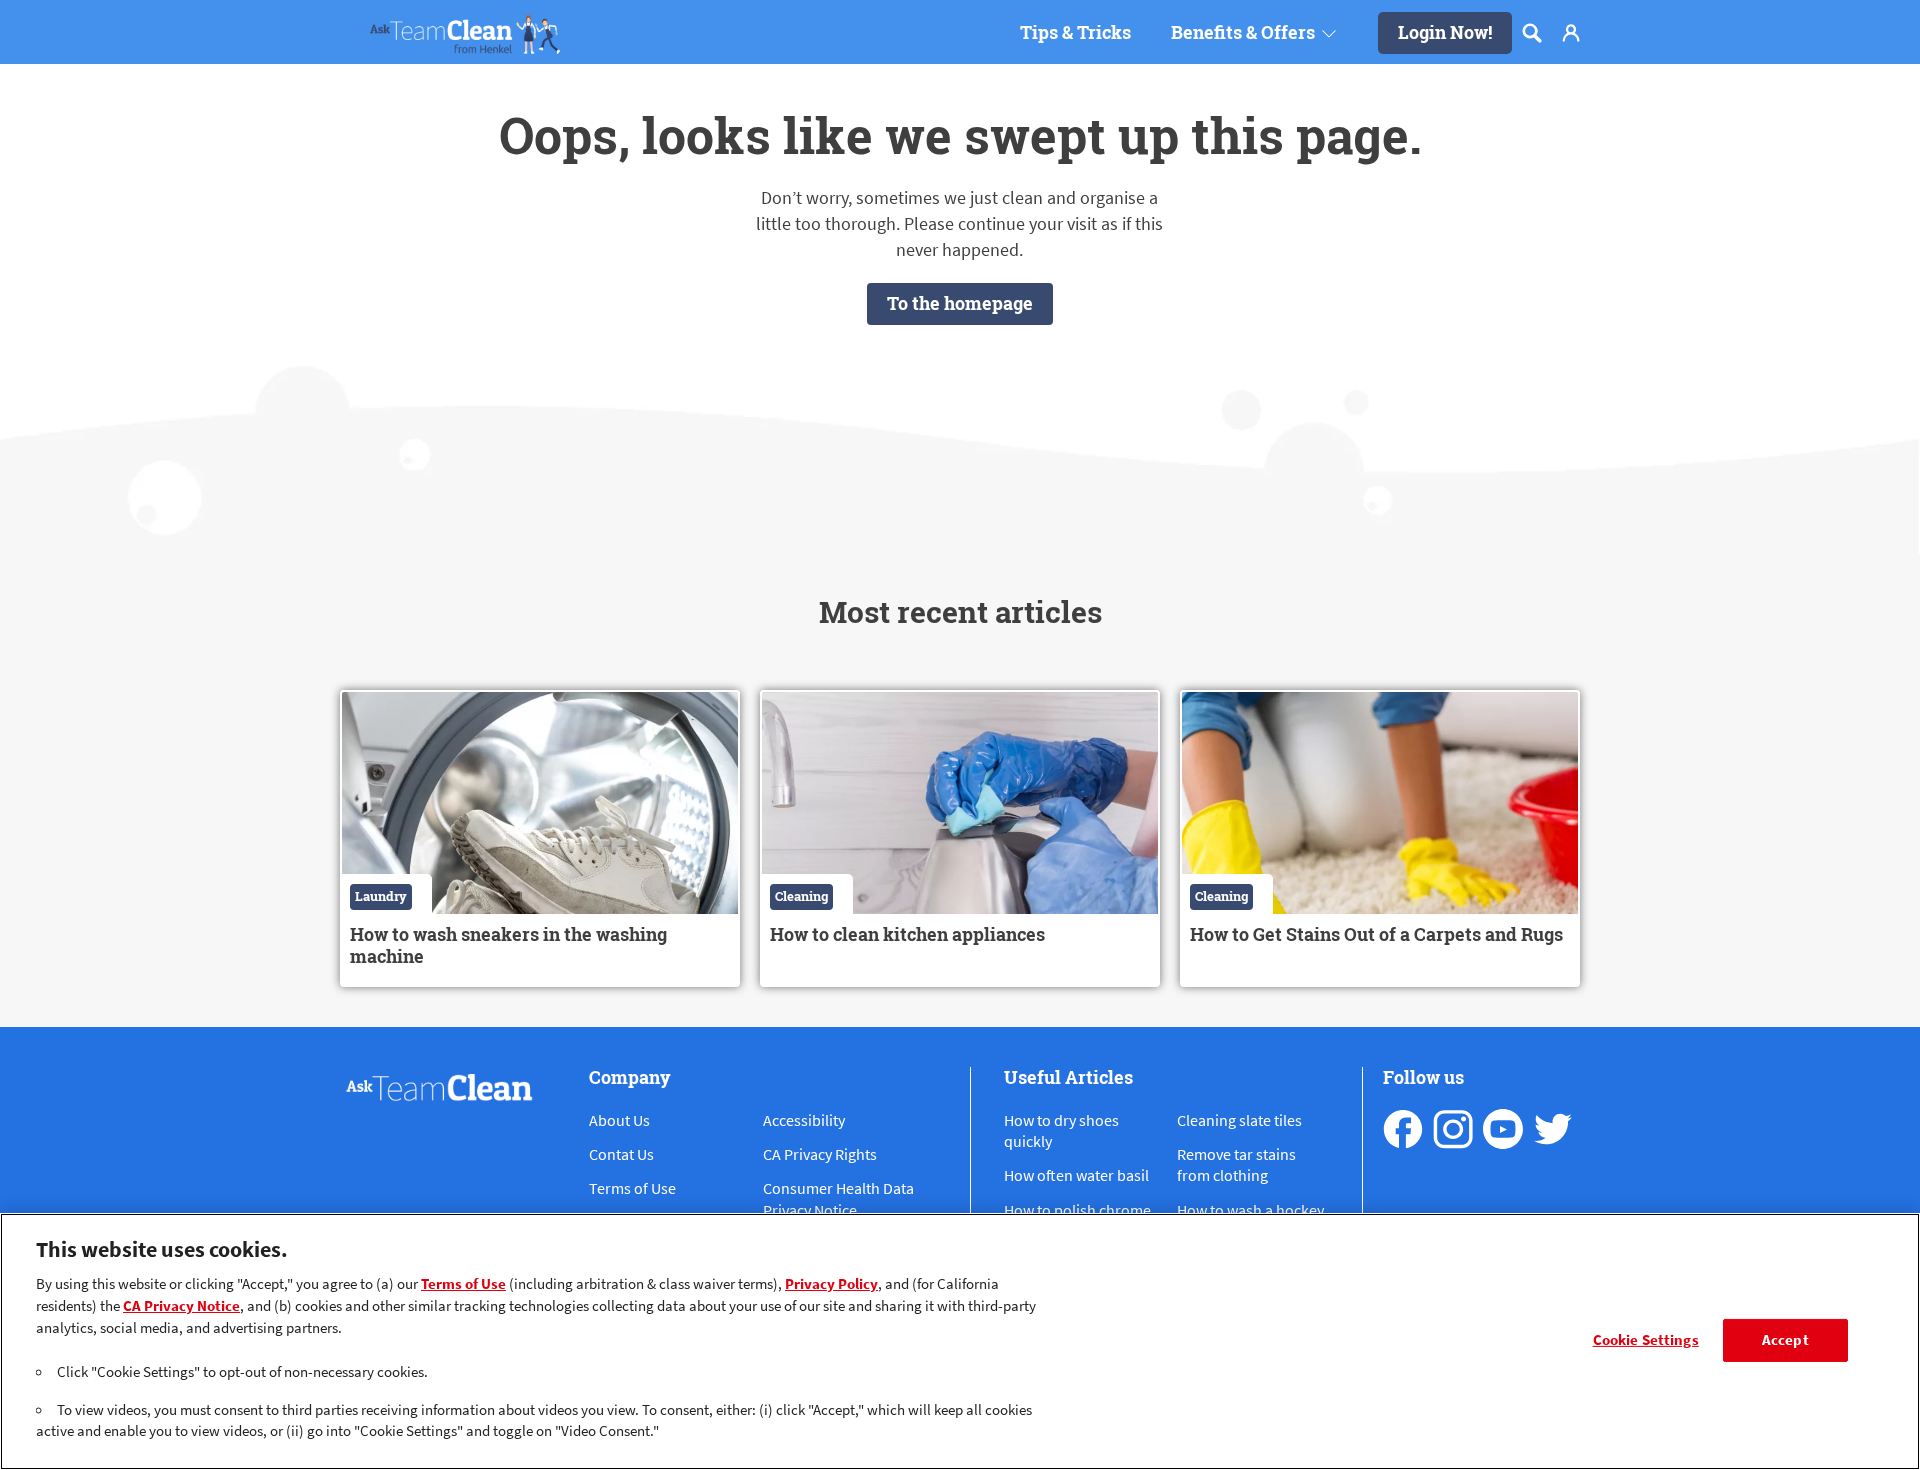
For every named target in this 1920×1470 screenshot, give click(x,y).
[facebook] (1403, 1129)
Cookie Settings (1646, 1340)
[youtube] (1503, 1129)
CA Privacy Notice (181, 1305)
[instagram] (1453, 1129)
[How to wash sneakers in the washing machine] (540, 838)
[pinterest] (1553, 1129)
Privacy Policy (831, 1283)
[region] (960, 1341)
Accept (1785, 1340)
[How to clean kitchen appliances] (960, 838)
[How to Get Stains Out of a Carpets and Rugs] (1380, 838)
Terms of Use (463, 1283)
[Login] (1571, 33)
